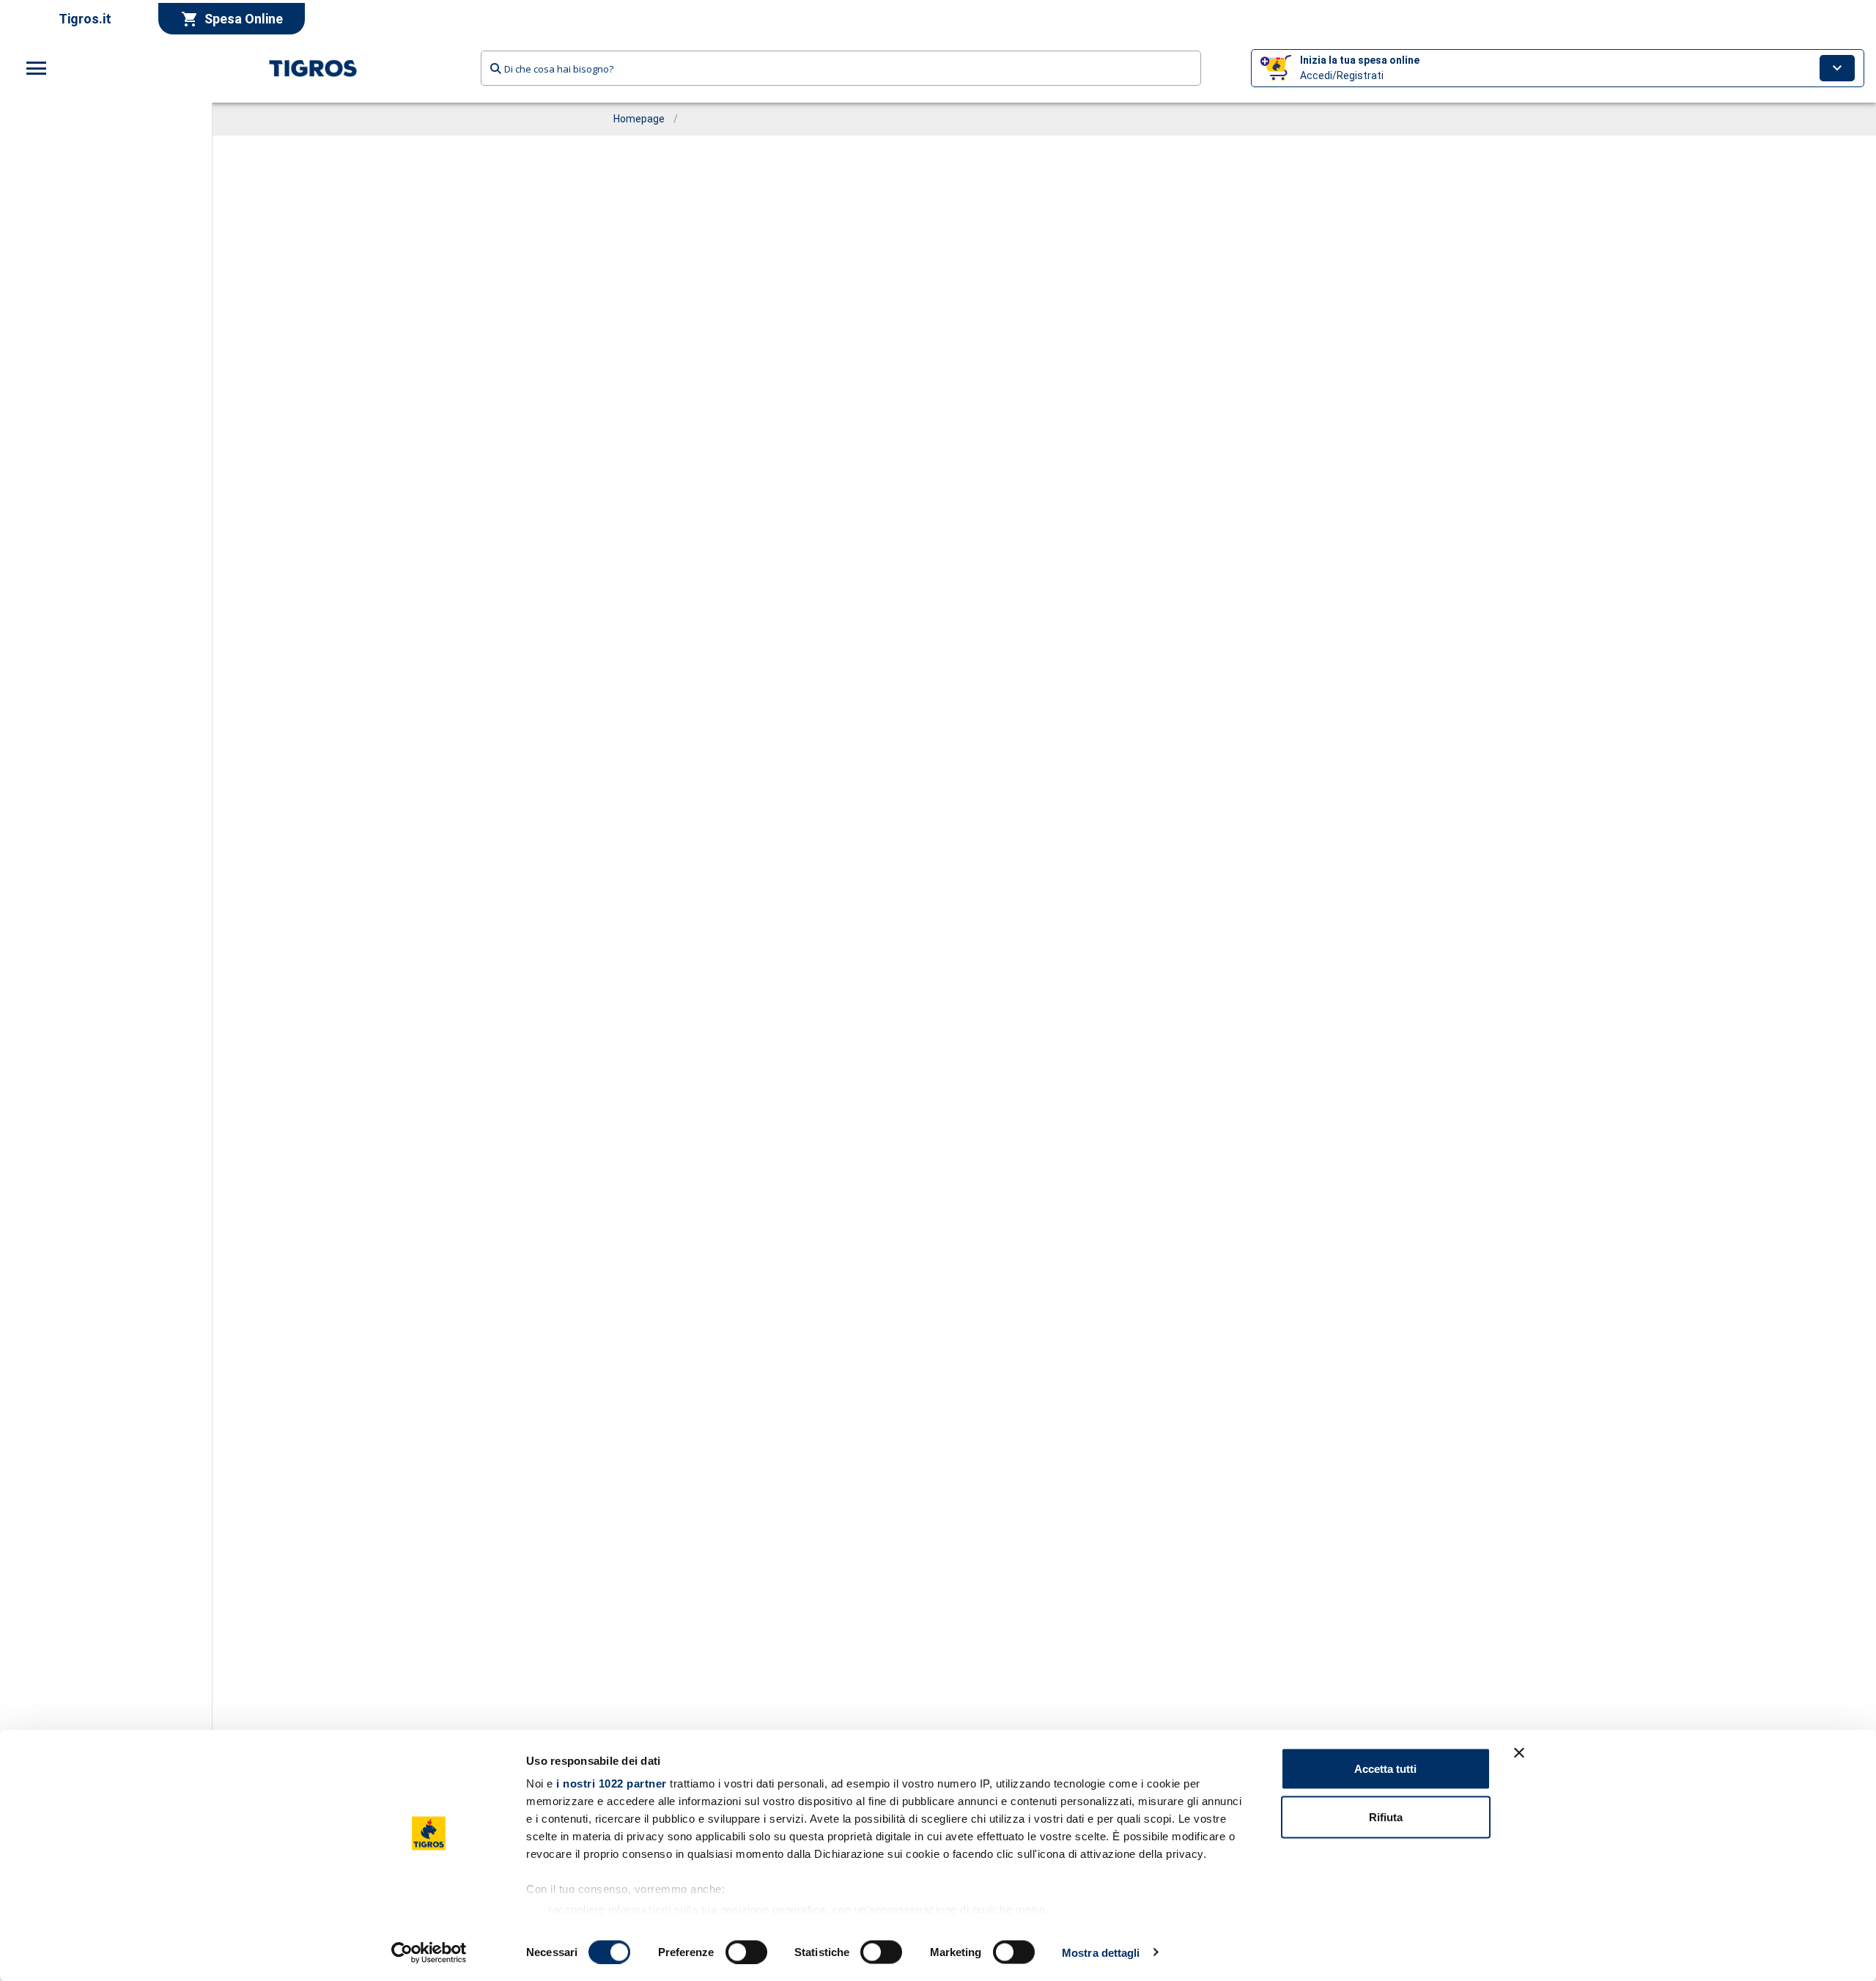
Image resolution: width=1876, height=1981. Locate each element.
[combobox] (841, 68)
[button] (1558, 68)
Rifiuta (1386, 1816)
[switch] (746, 1952)
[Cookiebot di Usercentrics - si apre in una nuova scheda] (429, 1952)
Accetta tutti (1385, 1769)
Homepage (639, 119)
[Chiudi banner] (1519, 1753)
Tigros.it (85, 19)
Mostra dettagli (1101, 1952)
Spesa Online (244, 19)
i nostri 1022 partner (612, 1783)
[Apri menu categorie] (37, 68)
